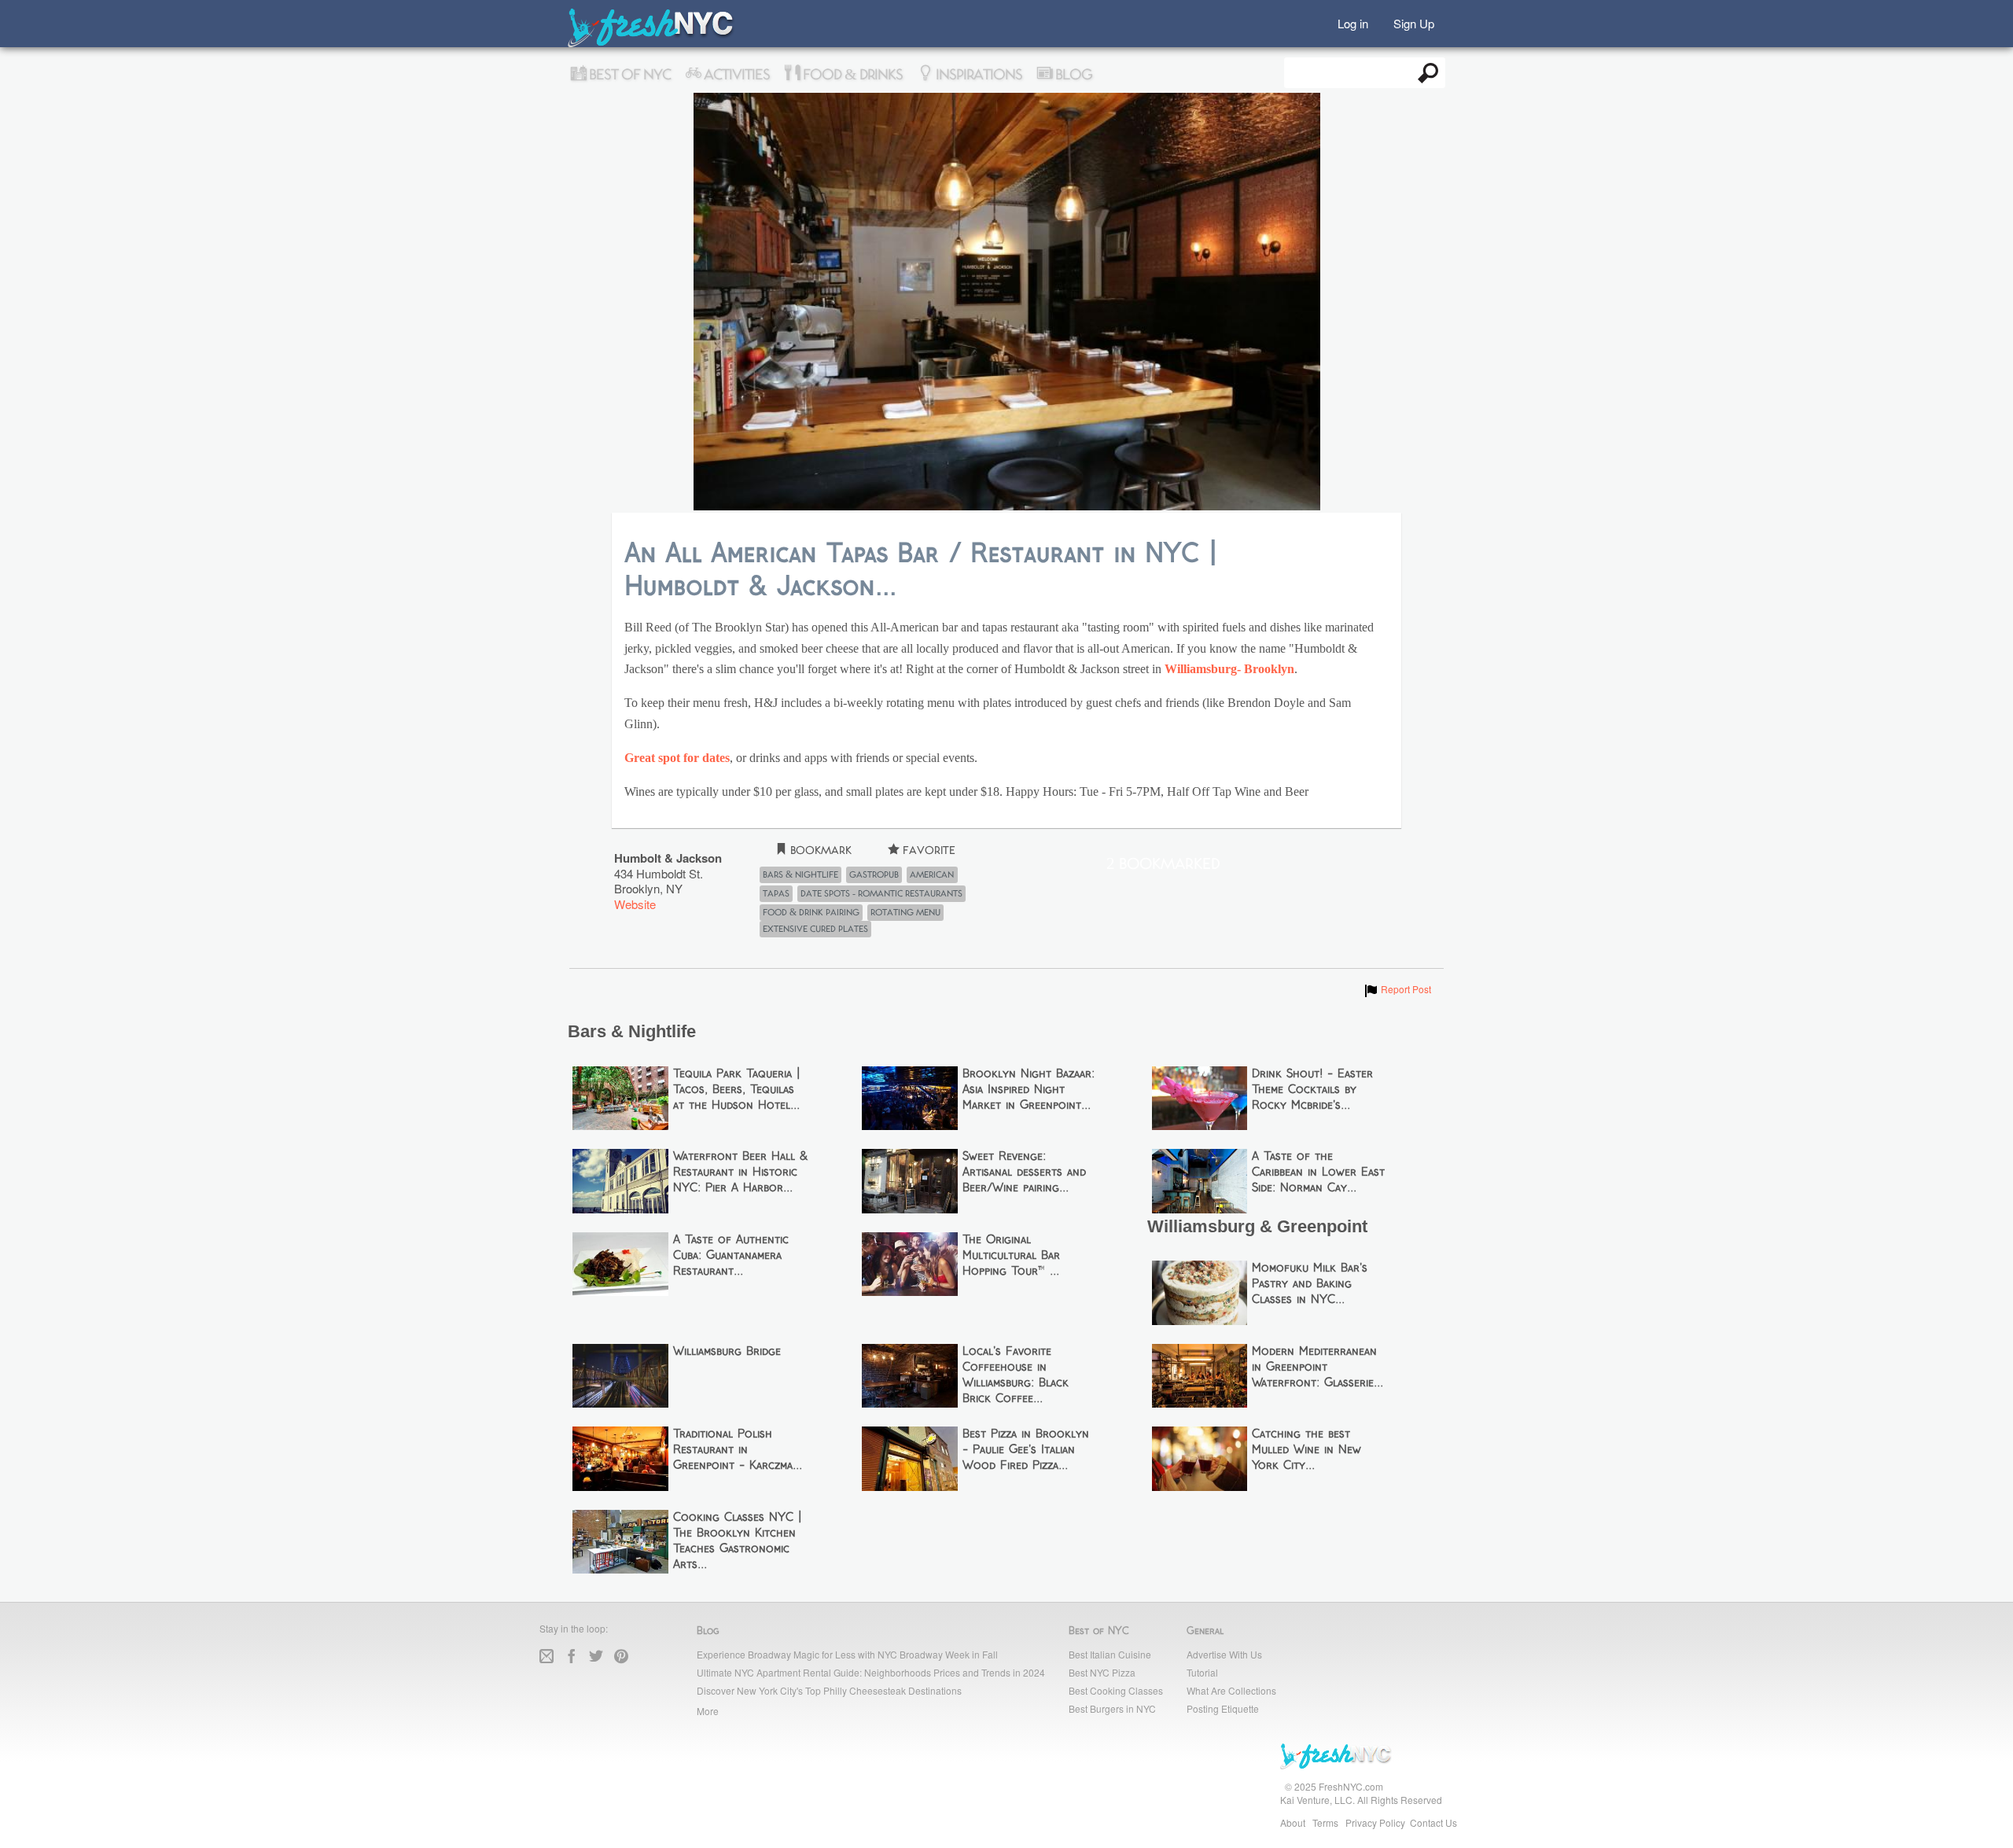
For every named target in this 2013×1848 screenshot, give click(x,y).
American (932, 874)
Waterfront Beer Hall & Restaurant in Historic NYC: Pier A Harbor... (740, 1172)
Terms (1325, 1822)
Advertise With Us (1224, 1654)
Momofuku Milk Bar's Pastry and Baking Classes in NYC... (1310, 1284)
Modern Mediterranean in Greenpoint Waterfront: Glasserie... (1317, 1368)
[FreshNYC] (651, 44)
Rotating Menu (905, 912)
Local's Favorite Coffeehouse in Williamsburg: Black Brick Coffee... (1016, 1375)
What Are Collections (1231, 1690)
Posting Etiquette (1223, 1708)
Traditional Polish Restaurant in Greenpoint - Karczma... (738, 1450)
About (1293, 1822)
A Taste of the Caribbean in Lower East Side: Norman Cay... (1318, 1172)
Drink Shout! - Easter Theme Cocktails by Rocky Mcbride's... (1312, 1090)
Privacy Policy (1375, 1822)
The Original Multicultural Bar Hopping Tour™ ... (1011, 1256)
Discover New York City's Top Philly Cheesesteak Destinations (829, 1690)
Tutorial (1202, 1672)
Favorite (927, 850)
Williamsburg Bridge (727, 1352)
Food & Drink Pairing (811, 912)
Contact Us (1433, 1822)
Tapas (776, 893)
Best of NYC (628, 75)
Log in (1353, 22)
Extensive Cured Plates (815, 929)
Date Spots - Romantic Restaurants (881, 893)
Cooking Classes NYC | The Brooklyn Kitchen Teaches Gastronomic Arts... (737, 1541)
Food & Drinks (851, 75)
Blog (1072, 75)
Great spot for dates (677, 758)
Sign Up (1414, 22)
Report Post (1397, 989)
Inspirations (977, 75)
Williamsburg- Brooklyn (1229, 669)
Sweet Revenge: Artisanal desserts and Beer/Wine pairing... (1024, 1172)
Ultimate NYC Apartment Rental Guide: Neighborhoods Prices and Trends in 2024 (871, 1672)
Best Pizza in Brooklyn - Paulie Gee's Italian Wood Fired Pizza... (1026, 1450)
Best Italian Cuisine (1110, 1654)
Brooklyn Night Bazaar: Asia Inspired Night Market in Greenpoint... (1029, 1090)
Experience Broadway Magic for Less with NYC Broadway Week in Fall (847, 1654)
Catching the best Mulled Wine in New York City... (1306, 1450)
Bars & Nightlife (800, 874)
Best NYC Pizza (1102, 1672)
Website (635, 904)
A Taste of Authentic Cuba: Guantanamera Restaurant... (731, 1256)
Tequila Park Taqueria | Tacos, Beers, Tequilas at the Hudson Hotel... (736, 1090)
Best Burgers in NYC (1112, 1708)
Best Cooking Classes (1116, 1690)
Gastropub (874, 874)
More (708, 1711)
